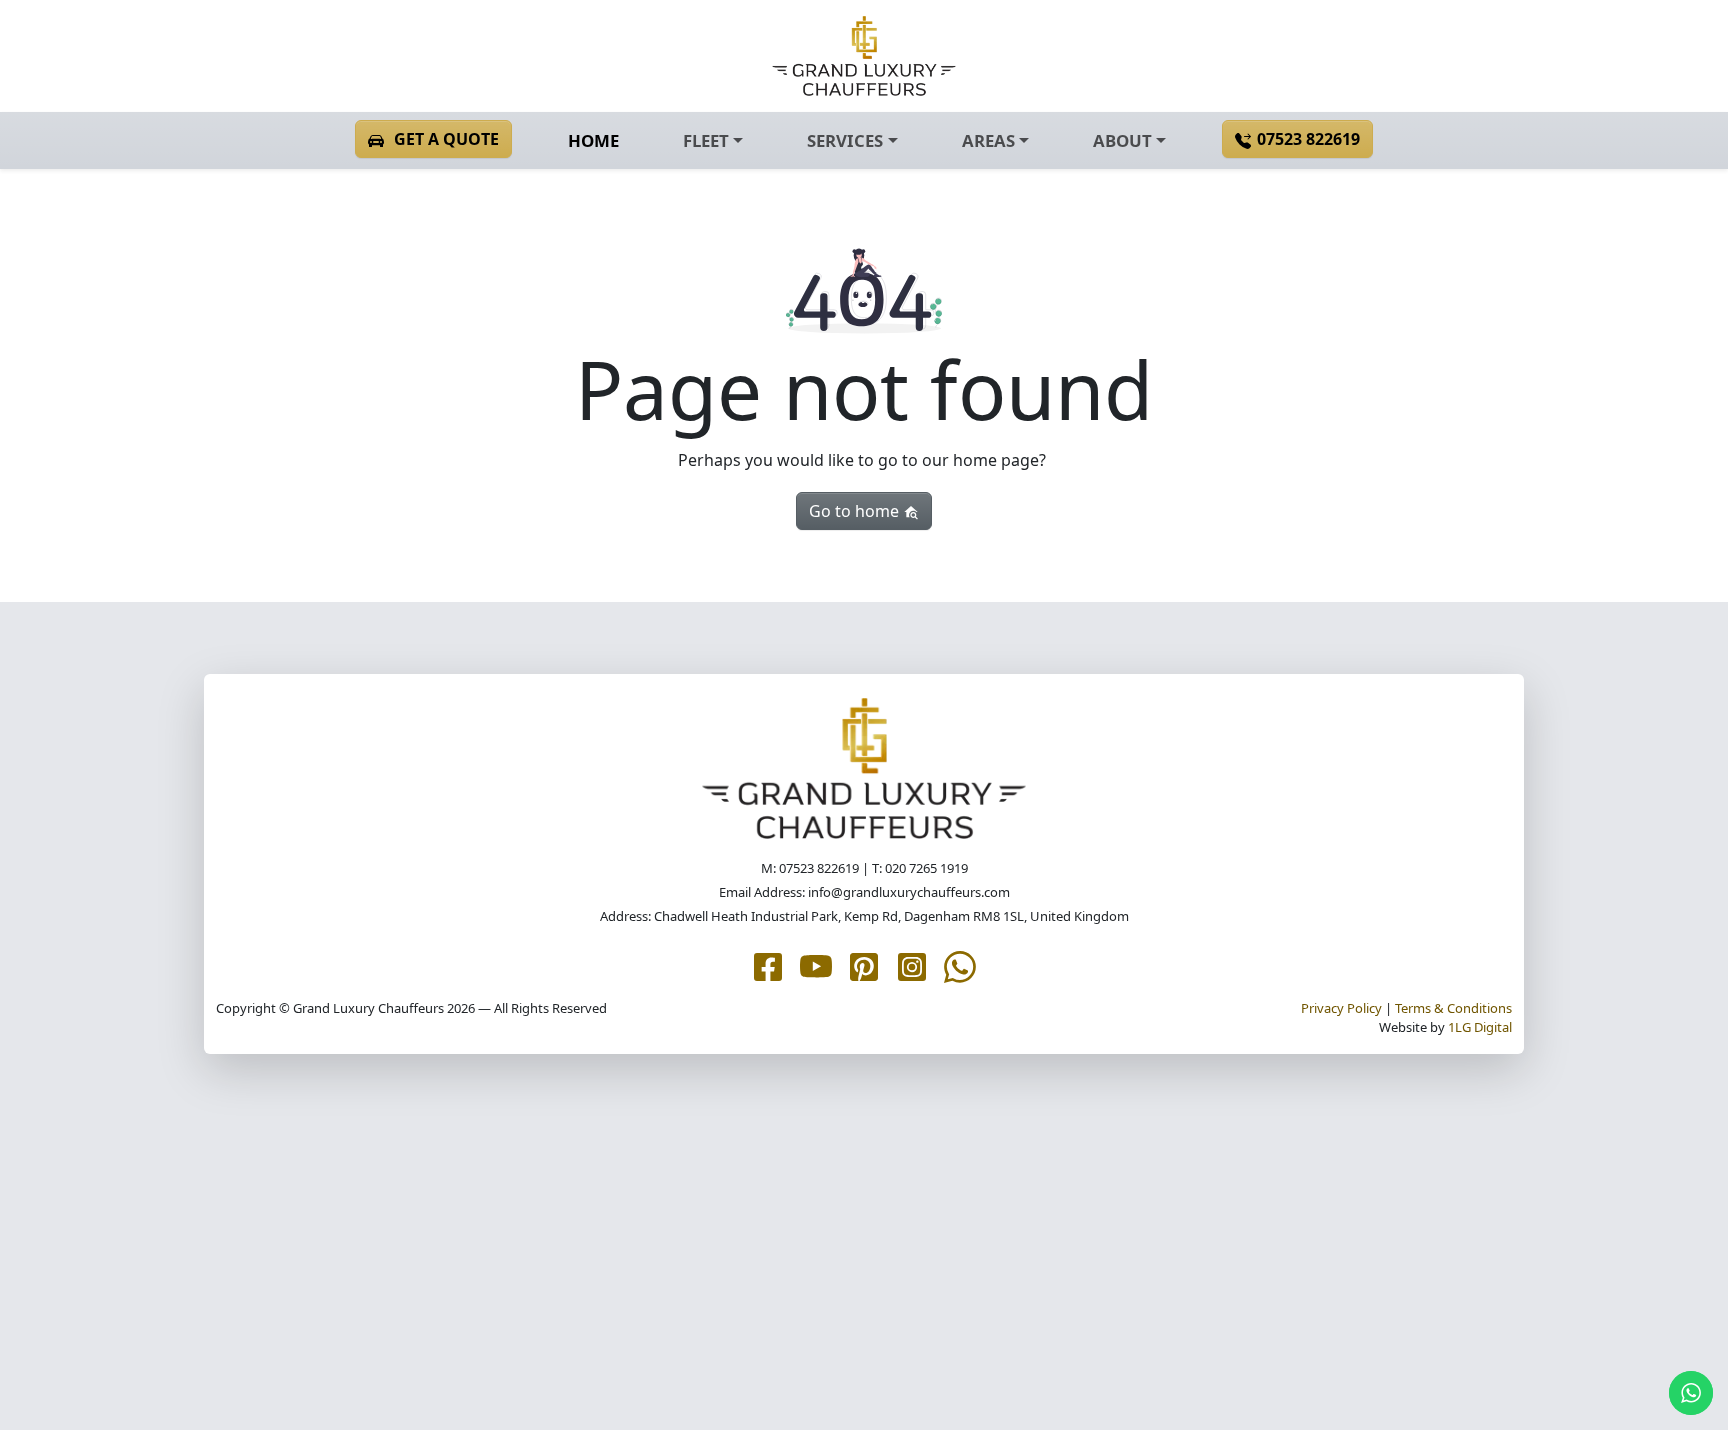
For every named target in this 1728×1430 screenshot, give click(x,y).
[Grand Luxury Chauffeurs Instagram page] (912, 965)
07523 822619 (1308, 139)
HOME (593, 140)
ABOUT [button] (1122, 140)
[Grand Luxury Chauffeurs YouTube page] (816, 965)
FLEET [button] (706, 140)
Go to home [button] (856, 511)
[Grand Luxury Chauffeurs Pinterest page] (864, 965)
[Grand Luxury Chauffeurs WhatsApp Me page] (960, 965)
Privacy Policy (1341, 1008)
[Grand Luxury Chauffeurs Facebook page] (768, 965)
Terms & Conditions (1453, 1008)
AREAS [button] (988, 140)
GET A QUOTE (446, 139)
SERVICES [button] (845, 140)
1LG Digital (1480, 1027)
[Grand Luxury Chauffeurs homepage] (864, 56)
